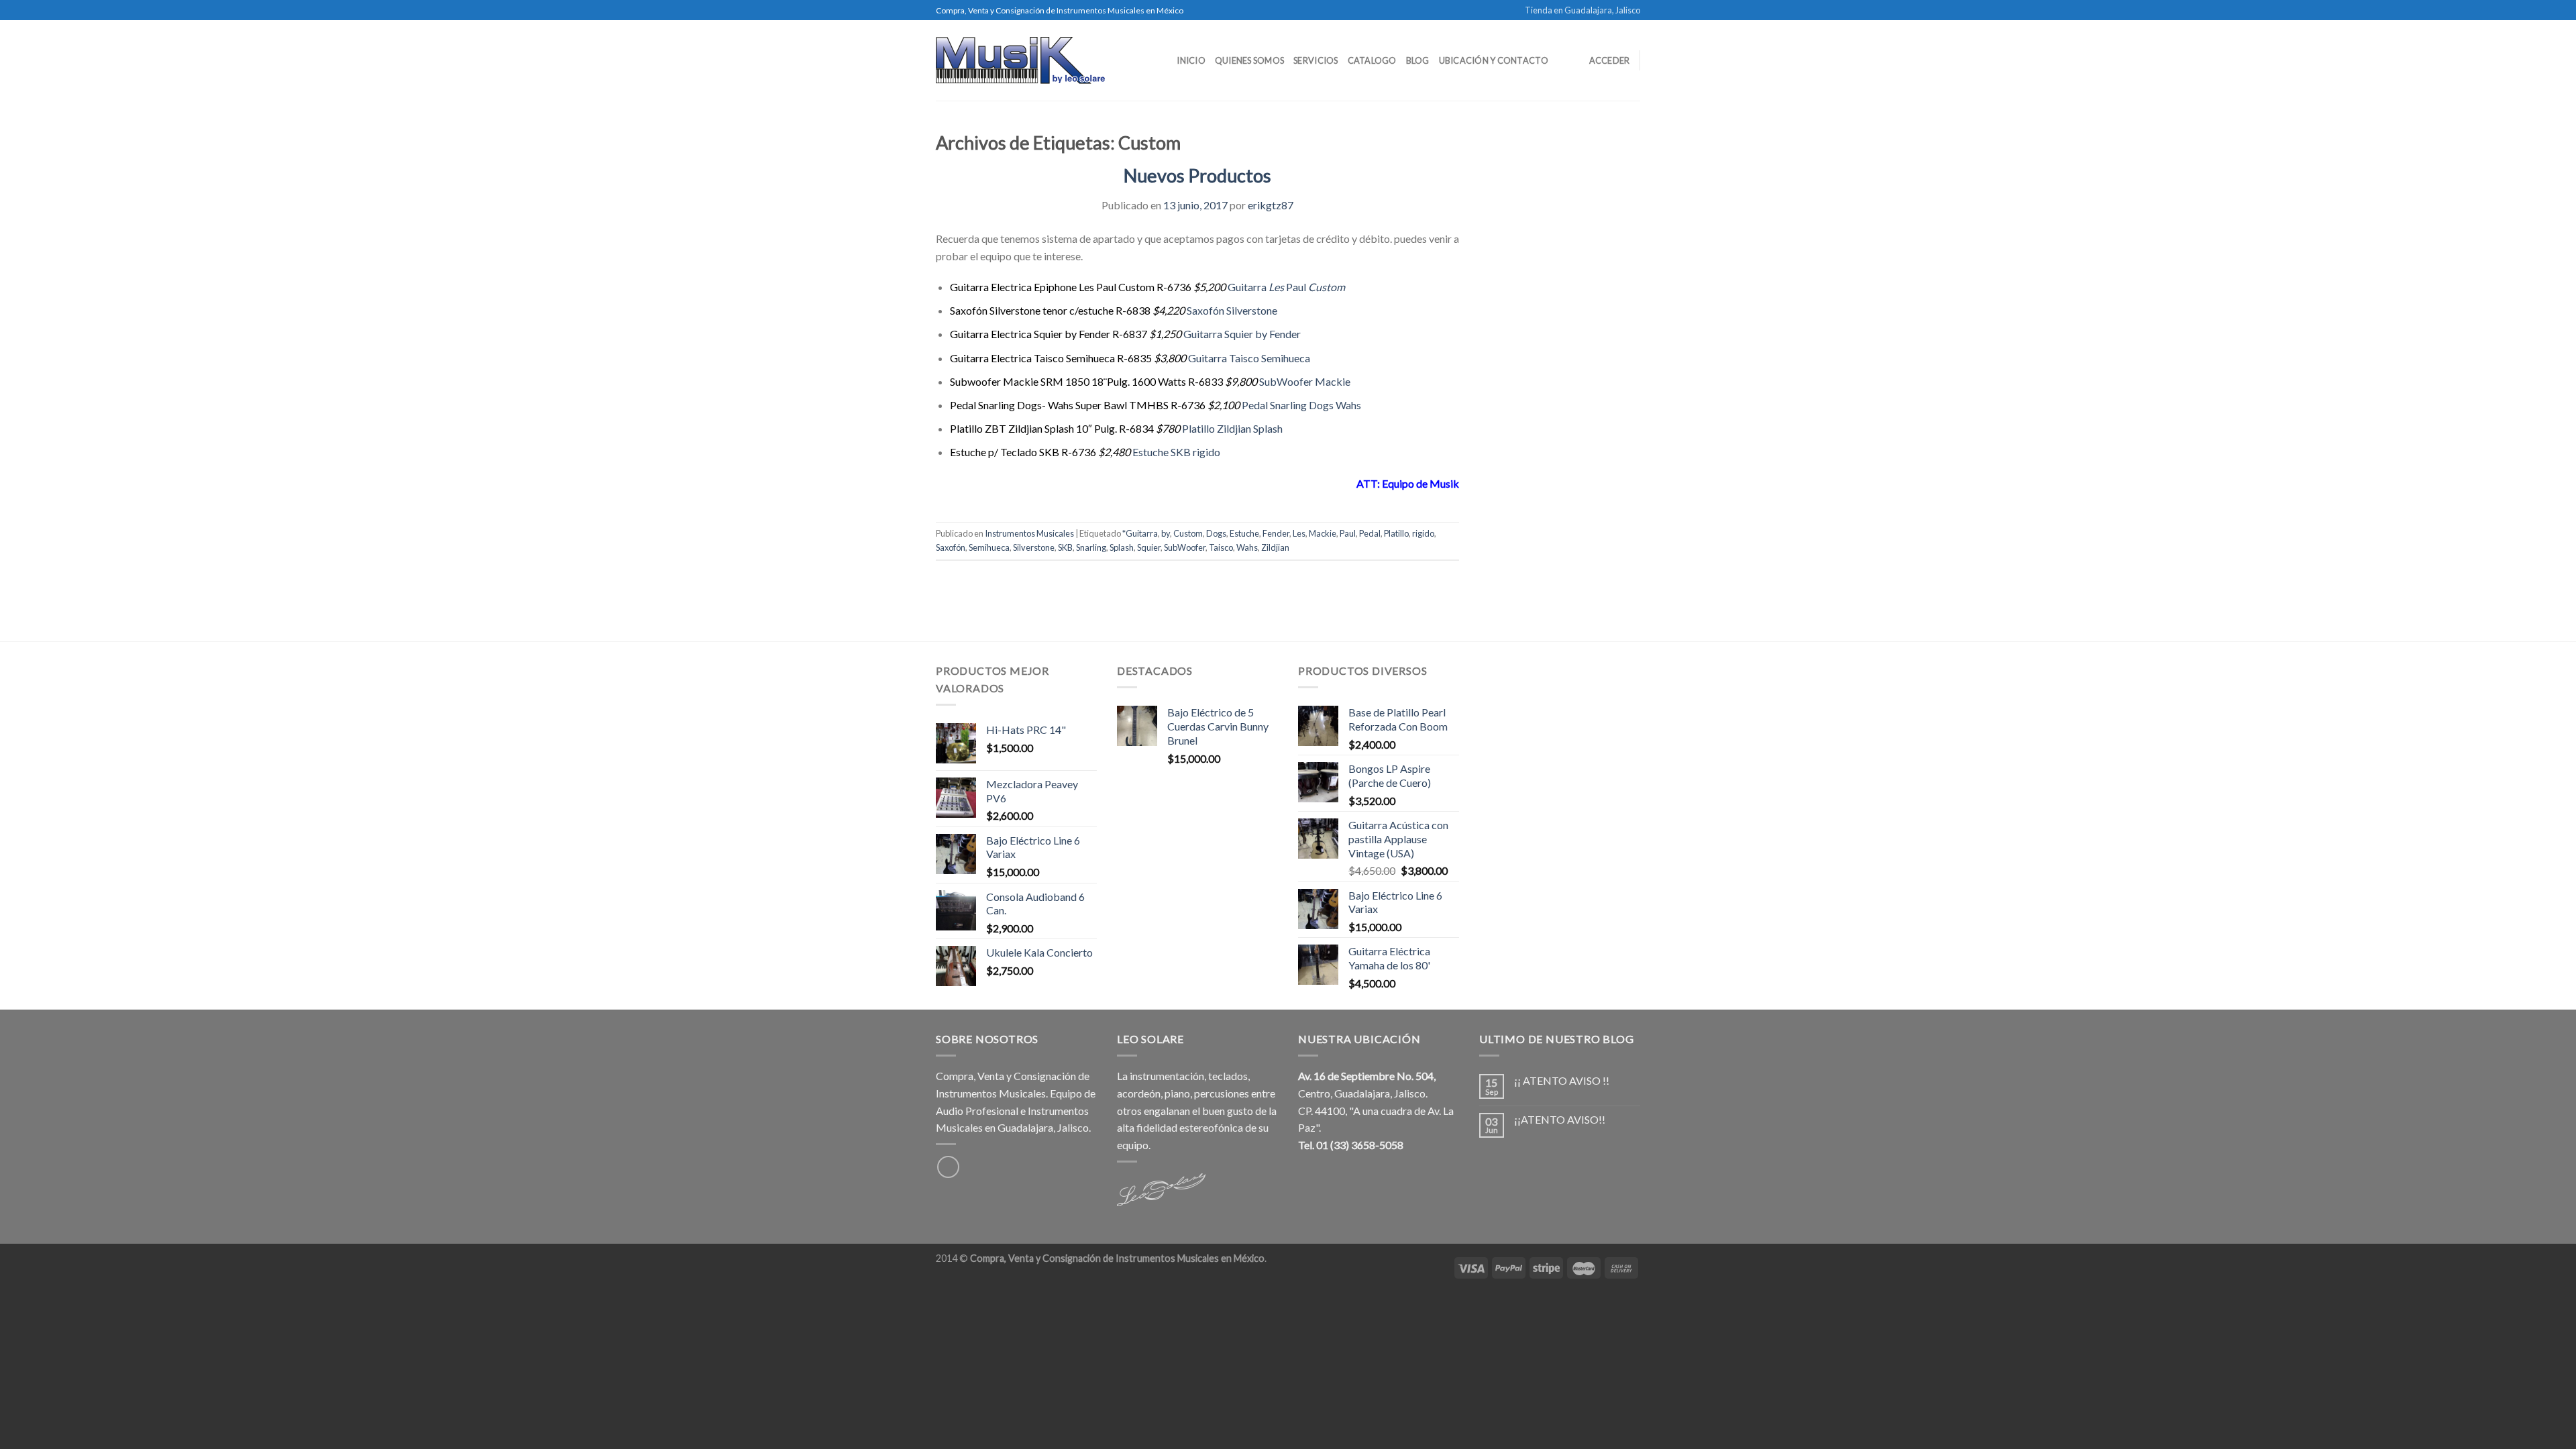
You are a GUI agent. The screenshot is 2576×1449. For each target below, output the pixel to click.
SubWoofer (1185, 547)
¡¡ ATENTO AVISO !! (1562, 1080)
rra (1260, 287)
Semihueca (989, 547)
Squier (1149, 547)
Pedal (1370, 533)
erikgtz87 (1271, 205)
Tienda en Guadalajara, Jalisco (1582, 10)
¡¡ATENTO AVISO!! (1560, 1119)
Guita (1240, 287)
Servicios (1316, 60)
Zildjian (1275, 547)
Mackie (1323, 533)
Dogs (1216, 533)
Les (1275, 287)
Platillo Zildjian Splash (1232, 428)
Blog (1418, 60)
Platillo (1396, 533)
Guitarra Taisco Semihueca (1249, 358)
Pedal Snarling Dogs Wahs (1301, 405)
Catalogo (1372, 60)
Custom (1326, 287)
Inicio (1191, 60)
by (1166, 533)
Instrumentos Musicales (1029, 533)
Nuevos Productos (1197, 175)
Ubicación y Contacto (1494, 60)
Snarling (1091, 547)
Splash (1122, 547)
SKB (1065, 547)
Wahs (1247, 547)
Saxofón (951, 547)
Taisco (1221, 547)
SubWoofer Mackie (1305, 381)
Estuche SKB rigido (1176, 452)
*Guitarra (1140, 533)
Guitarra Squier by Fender (1242, 334)
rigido (1423, 533)
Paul (1296, 287)
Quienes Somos (1249, 60)
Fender (1276, 533)
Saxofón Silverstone (1232, 310)
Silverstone (1034, 547)
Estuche (1244, 533)
